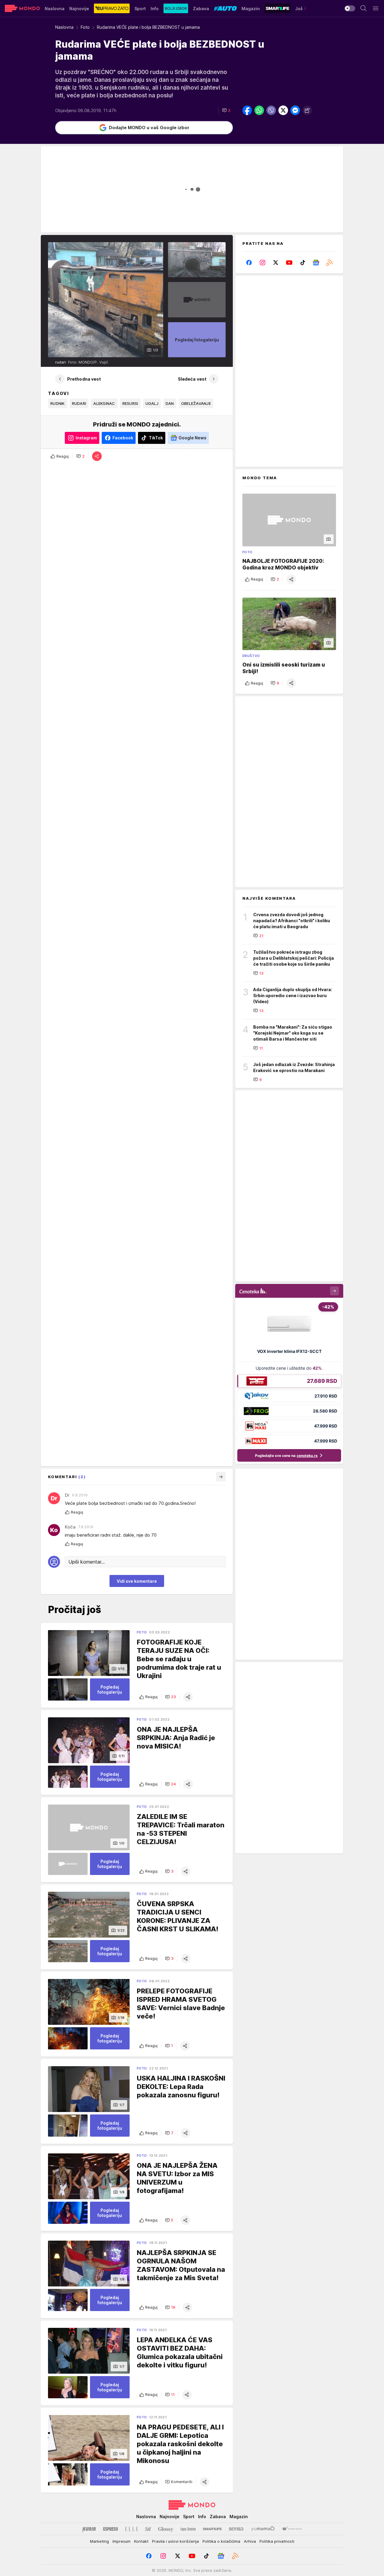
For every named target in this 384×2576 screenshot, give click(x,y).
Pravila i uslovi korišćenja (175, 2541)
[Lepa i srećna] (188, 2529)
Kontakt (141, 2541)
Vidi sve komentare (137, 1581)
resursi (130, 403)
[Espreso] (111, 2529)
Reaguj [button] (63, 456)
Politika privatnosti (277, 2541)
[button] (226, 110)
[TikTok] (303, 263)
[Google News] (316, 263)
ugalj (152, 403)
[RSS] (329, 263)
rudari (79, 403)
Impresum (121, 2541)
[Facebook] (249, 263)
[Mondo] (22, 8)
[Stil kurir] (148, 2529)
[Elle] (131, 2529)
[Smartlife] (212, 2529)
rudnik (58, 403)
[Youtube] (289, 263)
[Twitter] (276, 263)
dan (170, 403)
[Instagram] (263, 263)
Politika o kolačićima (221, 2541)
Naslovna (64, 27)
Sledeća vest (192, 379)
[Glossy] (166, 2529)
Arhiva (250, 2541)
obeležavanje (196, 403)
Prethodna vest (84, 379)
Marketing (99, 2541)
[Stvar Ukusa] (292, 2529)
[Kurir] (89, 2529)
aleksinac (104, 403)
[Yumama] (263, 2529)
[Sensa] (236, 2529)
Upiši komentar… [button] (87, 1562)
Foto (85, 27)
